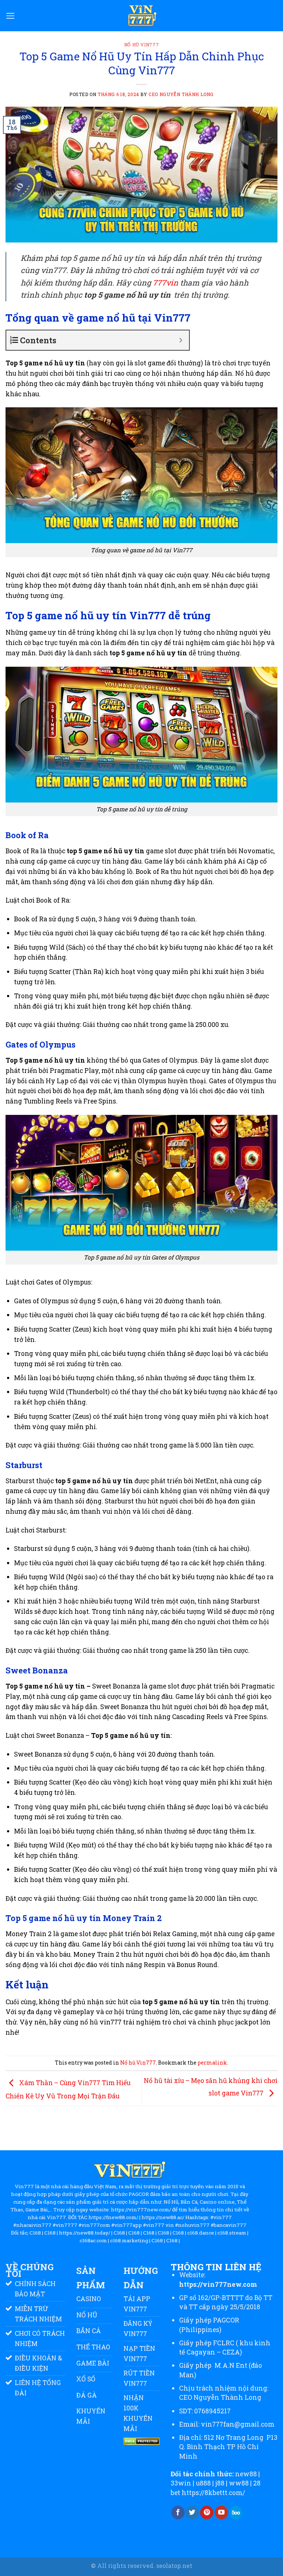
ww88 (239, 2483)
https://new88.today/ (85, 2233)
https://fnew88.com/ (113, 2217)
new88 (246, 2474)
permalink (212, 2063)
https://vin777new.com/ (141, 2210)
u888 (203, 2483)
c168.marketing (129, 2241)
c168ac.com (93, 2241)
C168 (35, 2233)
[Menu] (11, 16)
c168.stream (232, 2233)
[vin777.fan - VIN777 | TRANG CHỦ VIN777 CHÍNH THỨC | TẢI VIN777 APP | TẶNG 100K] (141, 16)
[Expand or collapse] (181, 340)
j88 (220, 2483)
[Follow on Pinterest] (207, 2513)
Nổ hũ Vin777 (141, 45)
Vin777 (24, 2187)
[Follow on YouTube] (221, 2513)
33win (181, 2483)
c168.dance (201, 2233)
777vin (166, 283)
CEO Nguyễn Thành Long (220, 2397)
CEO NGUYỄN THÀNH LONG (181, 94)
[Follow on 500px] (236, 2513)
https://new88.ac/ (163, 2217)
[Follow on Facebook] (178, 2513)
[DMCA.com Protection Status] (141, 2441)
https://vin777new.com (218, 2284)
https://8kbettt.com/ (213, 2493)
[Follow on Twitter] (192, 2513)
